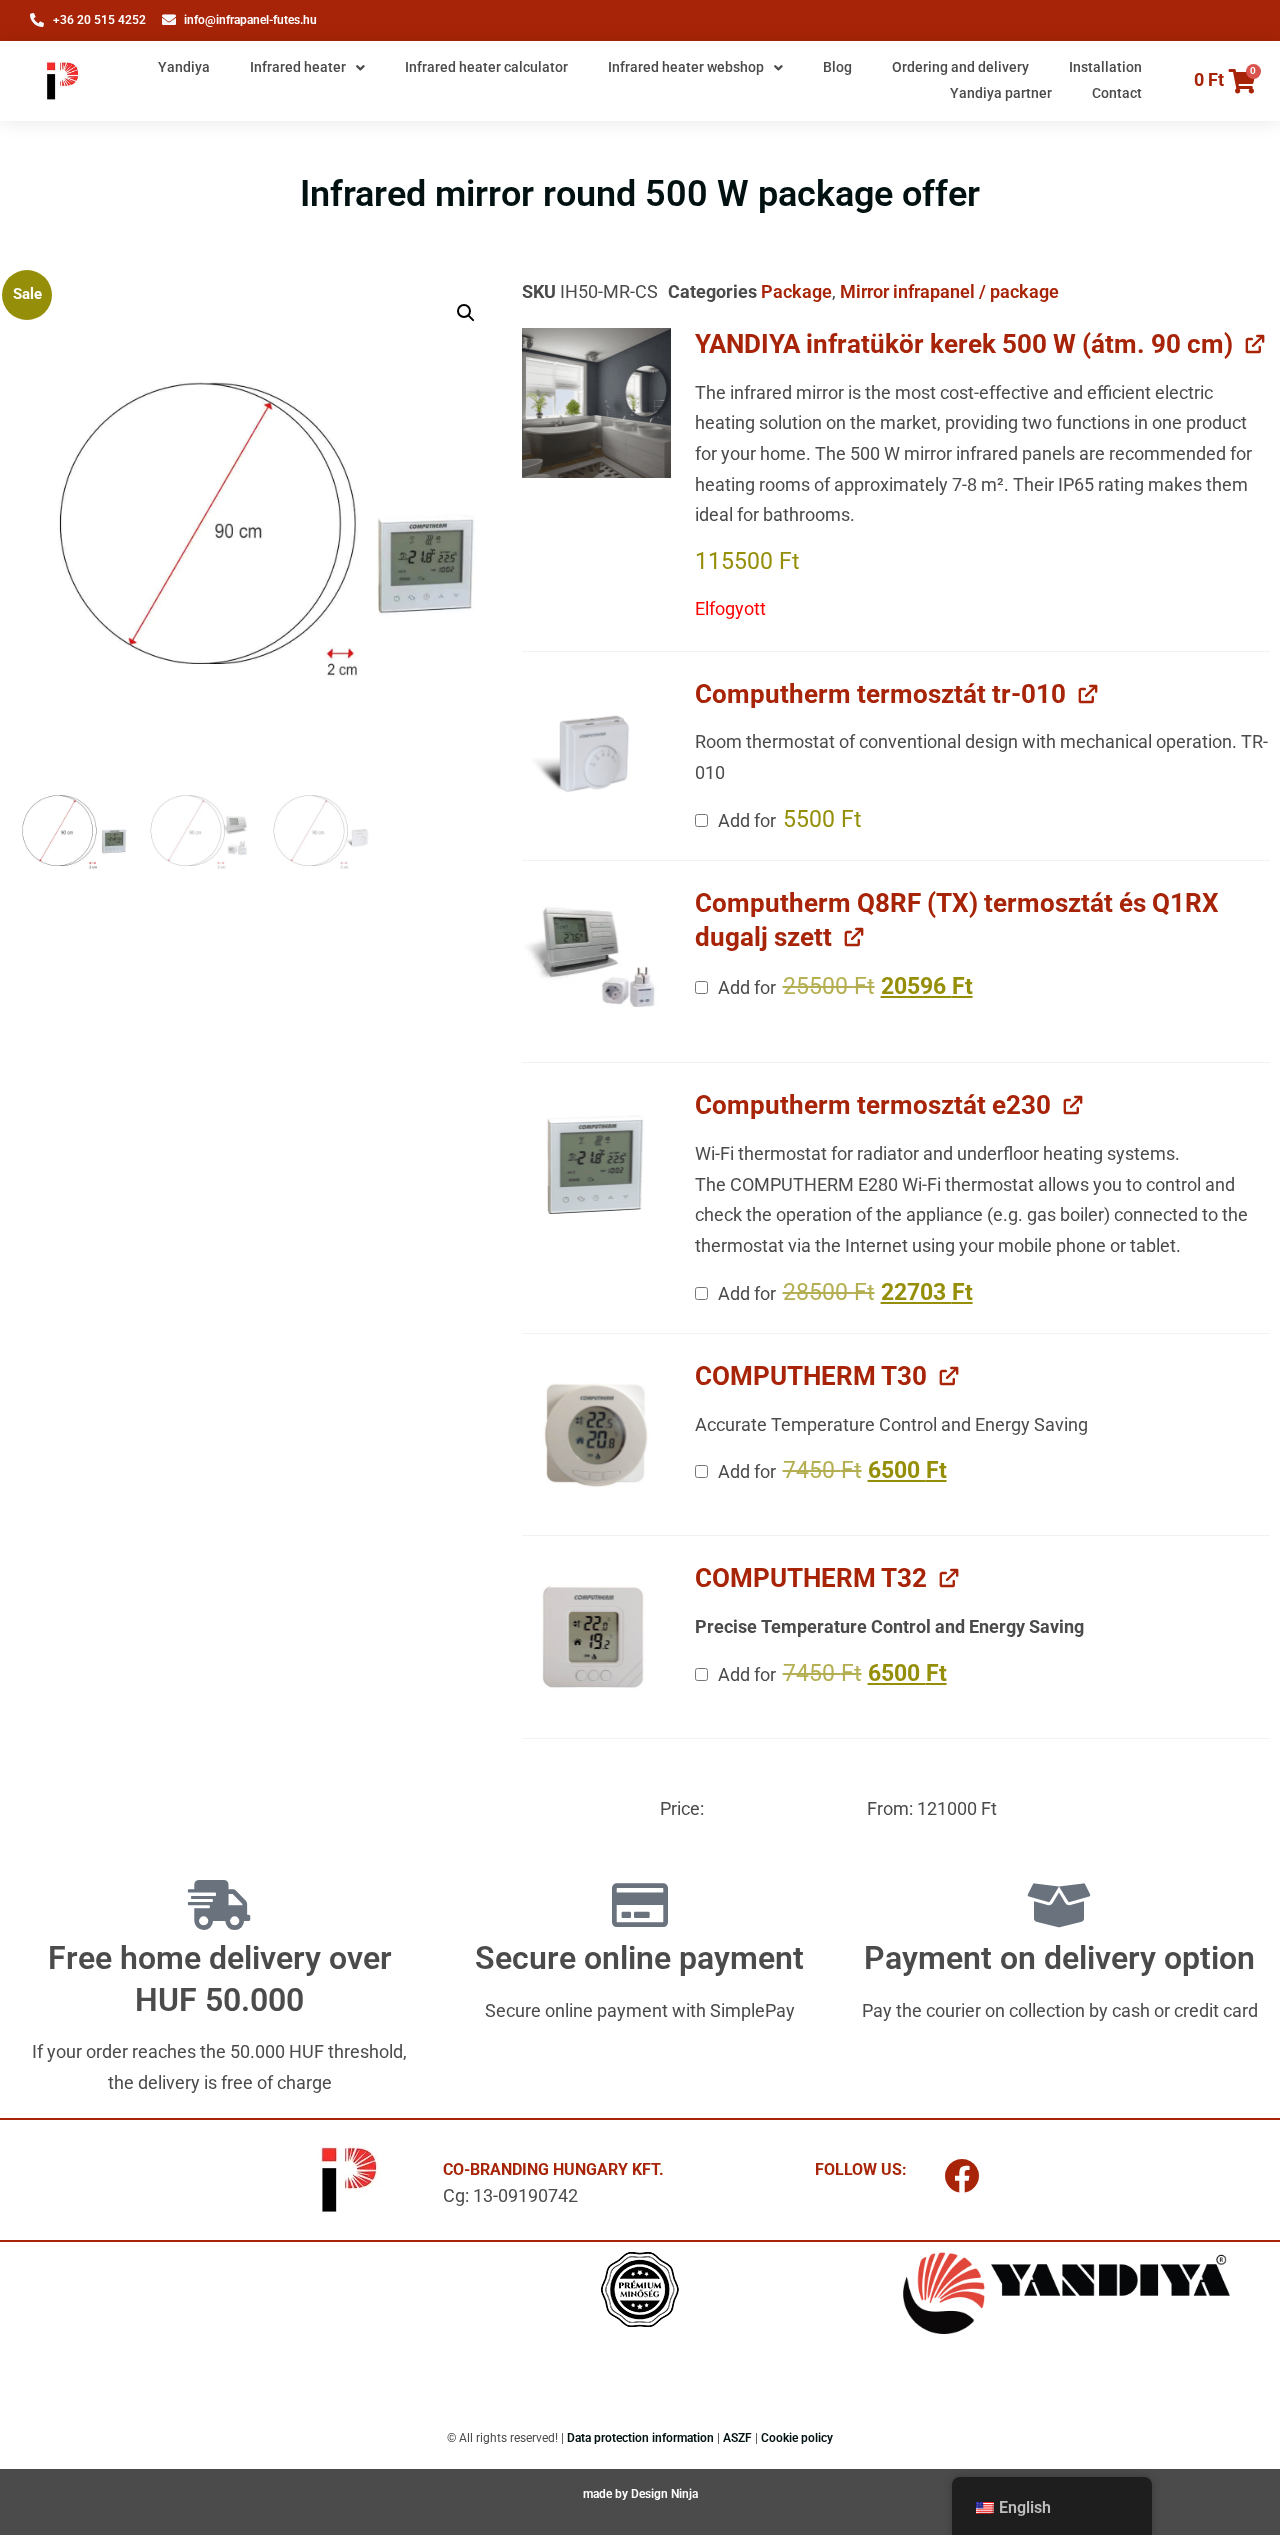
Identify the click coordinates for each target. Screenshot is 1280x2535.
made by (607, 2494)
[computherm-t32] (597, 1637)
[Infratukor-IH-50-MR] (597, 403)
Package (796, 291)
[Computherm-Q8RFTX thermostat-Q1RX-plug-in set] (597, 962)
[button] (466, 313)
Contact (1117, 93)
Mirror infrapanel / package (949, 291)
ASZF (737, 2438)
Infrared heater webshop (686, 67)
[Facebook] (962, 2175)
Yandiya (184, 67)
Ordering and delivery (960, 67)
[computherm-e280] (597, 1164)
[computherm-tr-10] (597, 753)
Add (787, 820)
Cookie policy (797, 2438)
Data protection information (640, 2438)
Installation (1105, 67)
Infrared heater (298, 67)
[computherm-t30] (597, 1435)
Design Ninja (664, 2494)
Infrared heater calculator (486, 67)
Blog (837, 67)
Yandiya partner (1001, 93)
